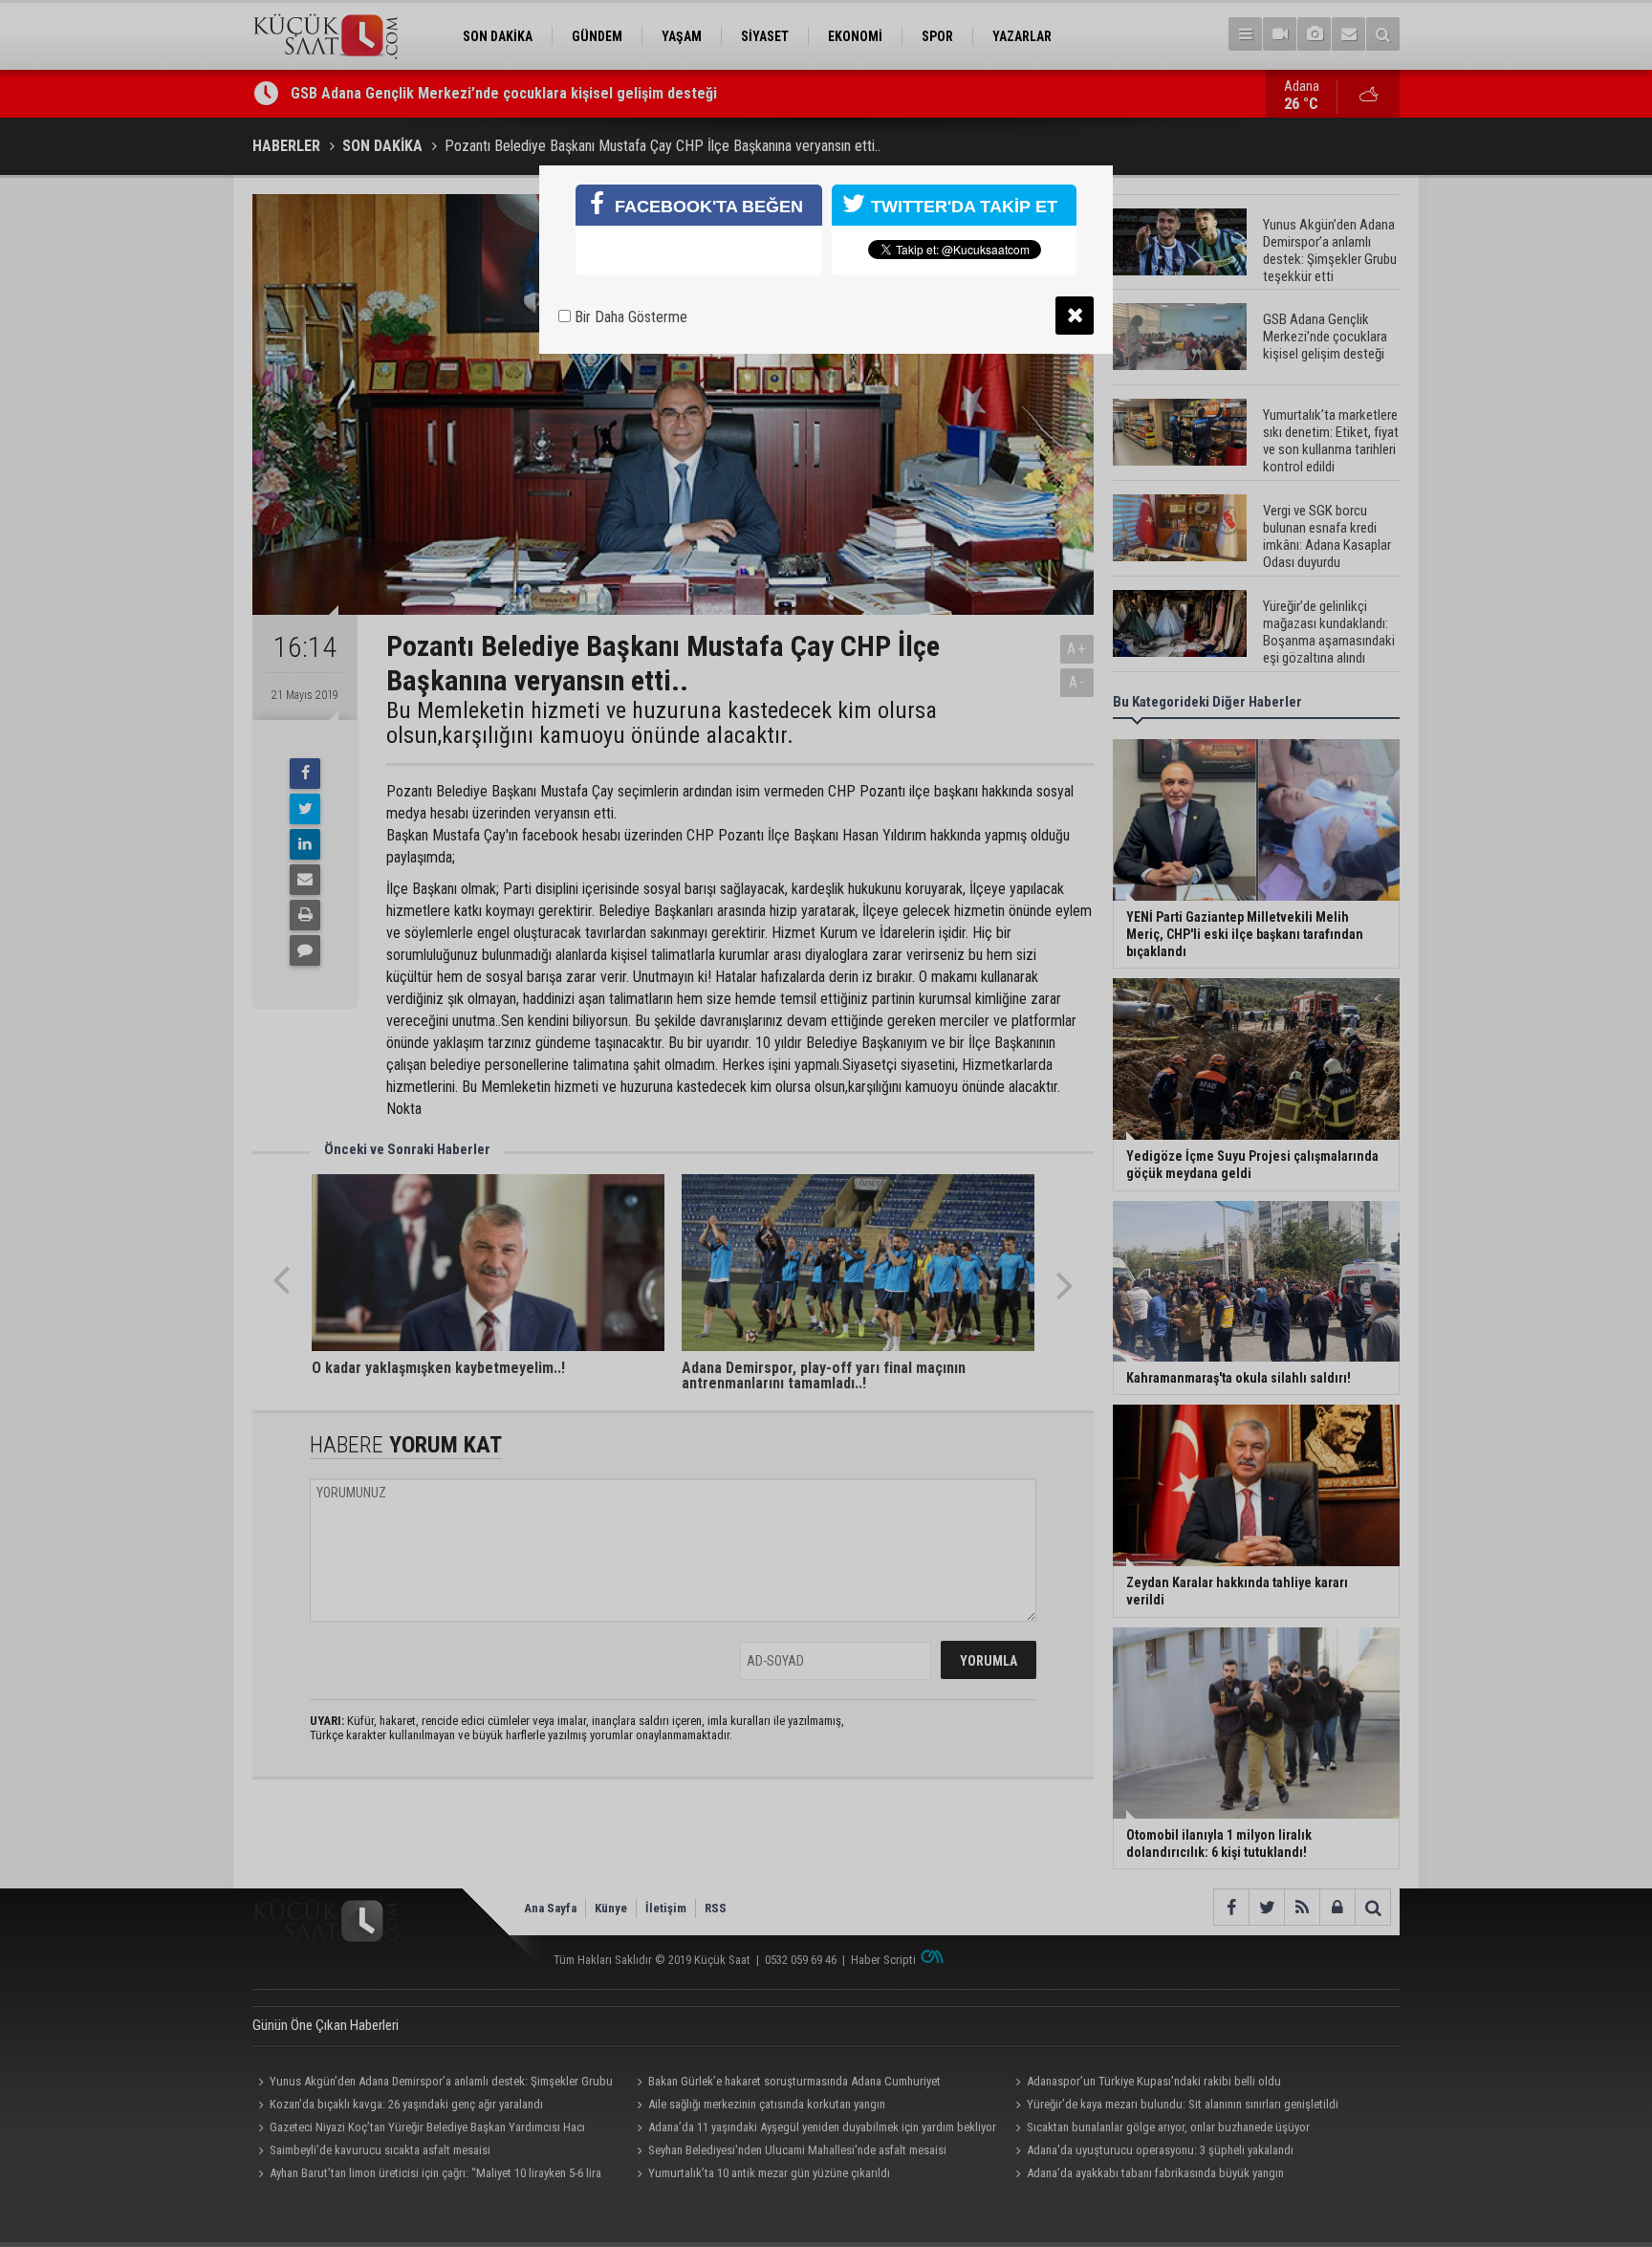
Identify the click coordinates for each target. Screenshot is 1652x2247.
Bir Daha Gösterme (629, 317)
